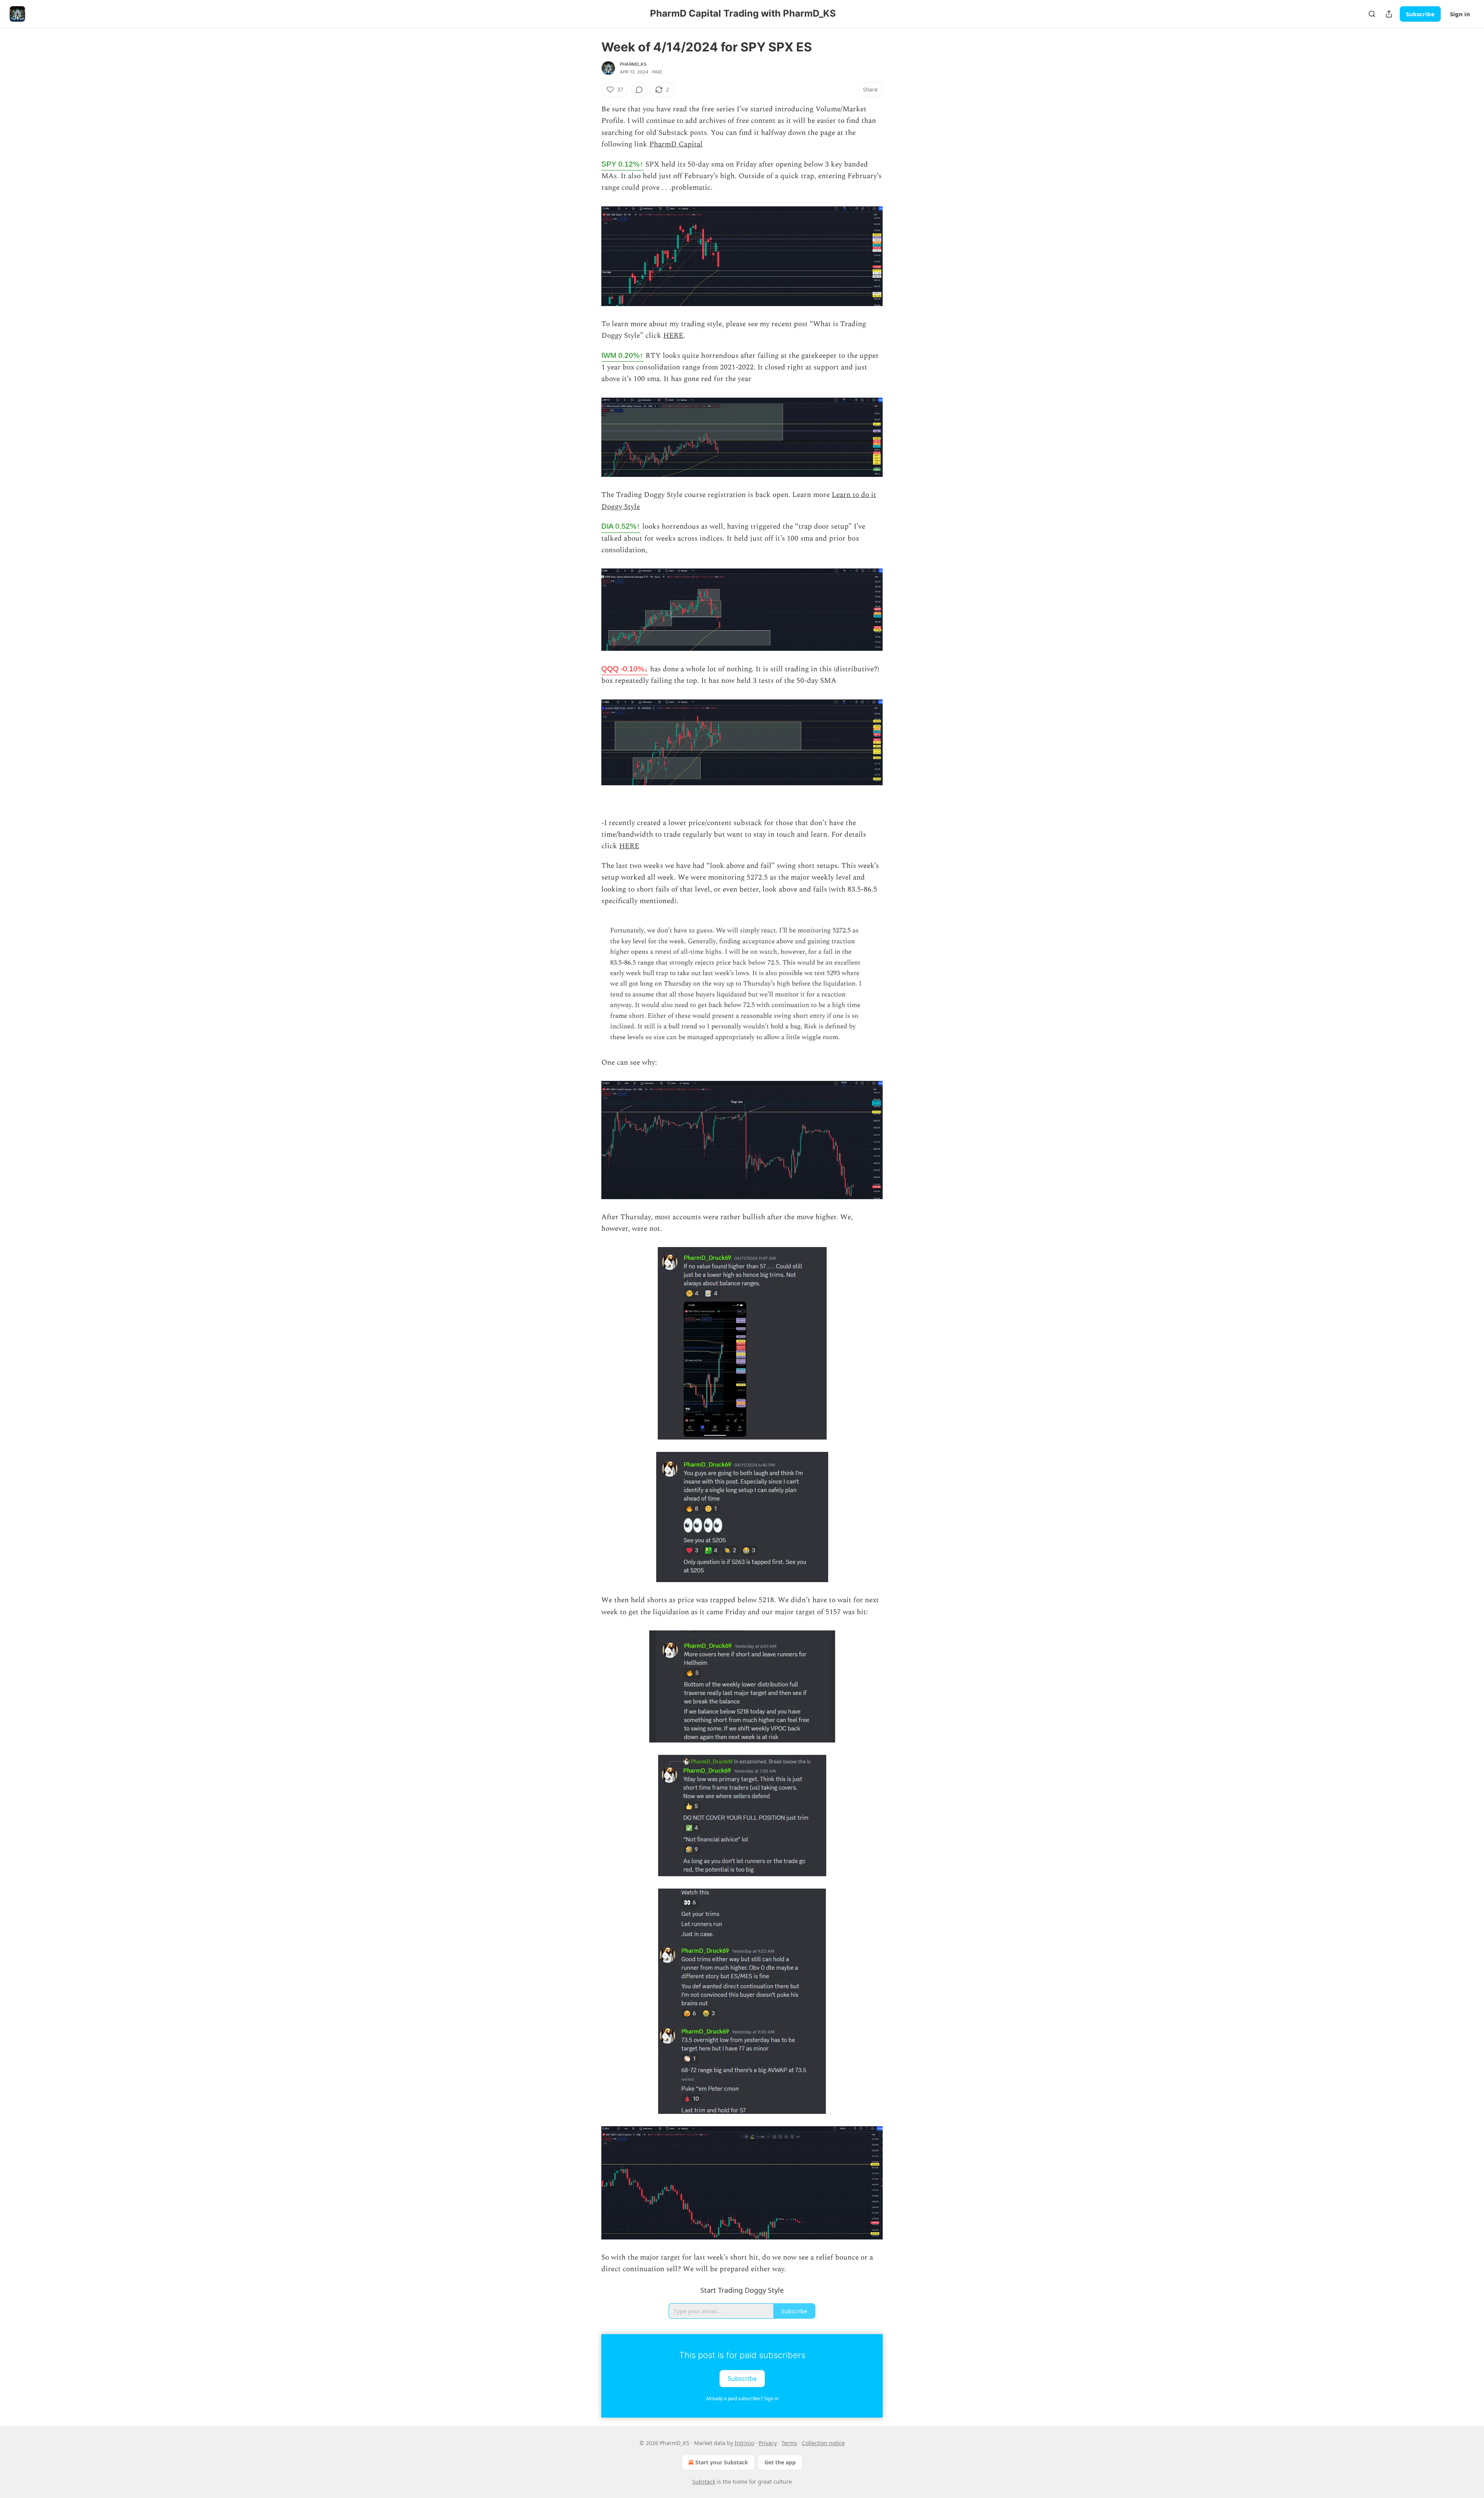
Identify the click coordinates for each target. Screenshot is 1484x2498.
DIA (621, 526)
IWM (622, 355)
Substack (704, 2482)
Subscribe (1420, 14)
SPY (622, 164)
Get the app (780, 2462)
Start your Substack (722, 2462)
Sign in (1460, 14)
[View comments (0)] (639, 90)
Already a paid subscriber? (742, 2398)
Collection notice (823, 2443)
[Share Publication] (1389, 14)
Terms (789, 2443)
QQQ (625, 669)
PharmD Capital (676, 144)
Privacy (768, 2443)
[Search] (1372, 14)
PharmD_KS (633, 64)
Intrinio (744, 2443)
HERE (673, 336)
